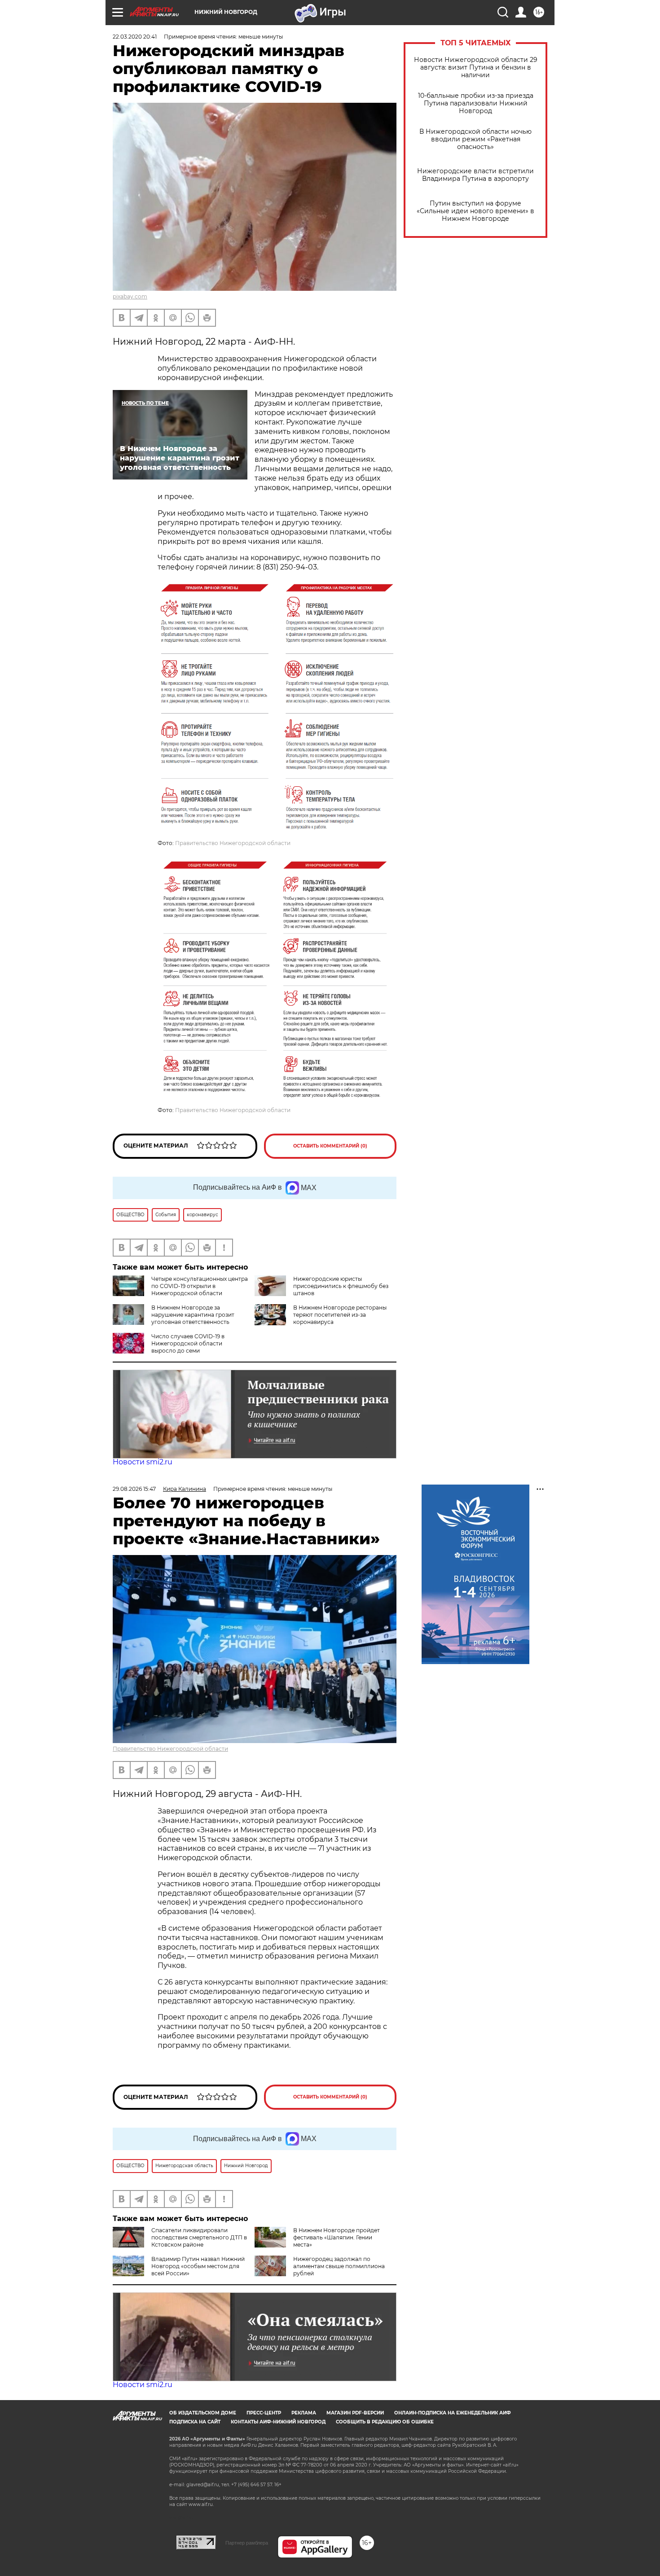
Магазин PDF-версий (355, 2413)
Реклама (304, 2413)
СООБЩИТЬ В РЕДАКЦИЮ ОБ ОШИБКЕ (385, 2422)
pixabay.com (130, 296)
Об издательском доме (203, 2413)
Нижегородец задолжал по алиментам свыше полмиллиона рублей (339, 2266)
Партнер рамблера (247, 2543)
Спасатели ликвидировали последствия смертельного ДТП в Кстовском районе (199, 2237)
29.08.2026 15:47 (134, 1489)
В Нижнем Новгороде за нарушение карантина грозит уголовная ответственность (193, 1315)
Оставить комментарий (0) (330, 1146)
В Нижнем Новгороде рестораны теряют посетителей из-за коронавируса (340, 1315)
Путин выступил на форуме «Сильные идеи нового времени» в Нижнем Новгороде (475, 211)
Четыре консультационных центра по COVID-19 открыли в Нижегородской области (200, 1286)
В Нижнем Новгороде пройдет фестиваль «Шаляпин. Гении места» (337, 2237)
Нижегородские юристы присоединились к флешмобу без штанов (341, 1286)
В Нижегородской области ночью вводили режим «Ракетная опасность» (475, 139)
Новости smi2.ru (143, 1462)
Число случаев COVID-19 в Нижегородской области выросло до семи (188, 1343)
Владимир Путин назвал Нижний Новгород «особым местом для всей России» (198, 2266)
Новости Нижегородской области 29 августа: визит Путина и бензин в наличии (476, 68)
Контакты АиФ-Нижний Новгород (278, 2422)
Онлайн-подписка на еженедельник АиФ (453, 2413)
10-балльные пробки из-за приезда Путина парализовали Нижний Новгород (476, 103)
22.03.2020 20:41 (135, 37)
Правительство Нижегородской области (233, 843)
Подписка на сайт (195, 2422)
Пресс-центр (264, 2413)
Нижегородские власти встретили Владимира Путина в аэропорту (475, 175)
